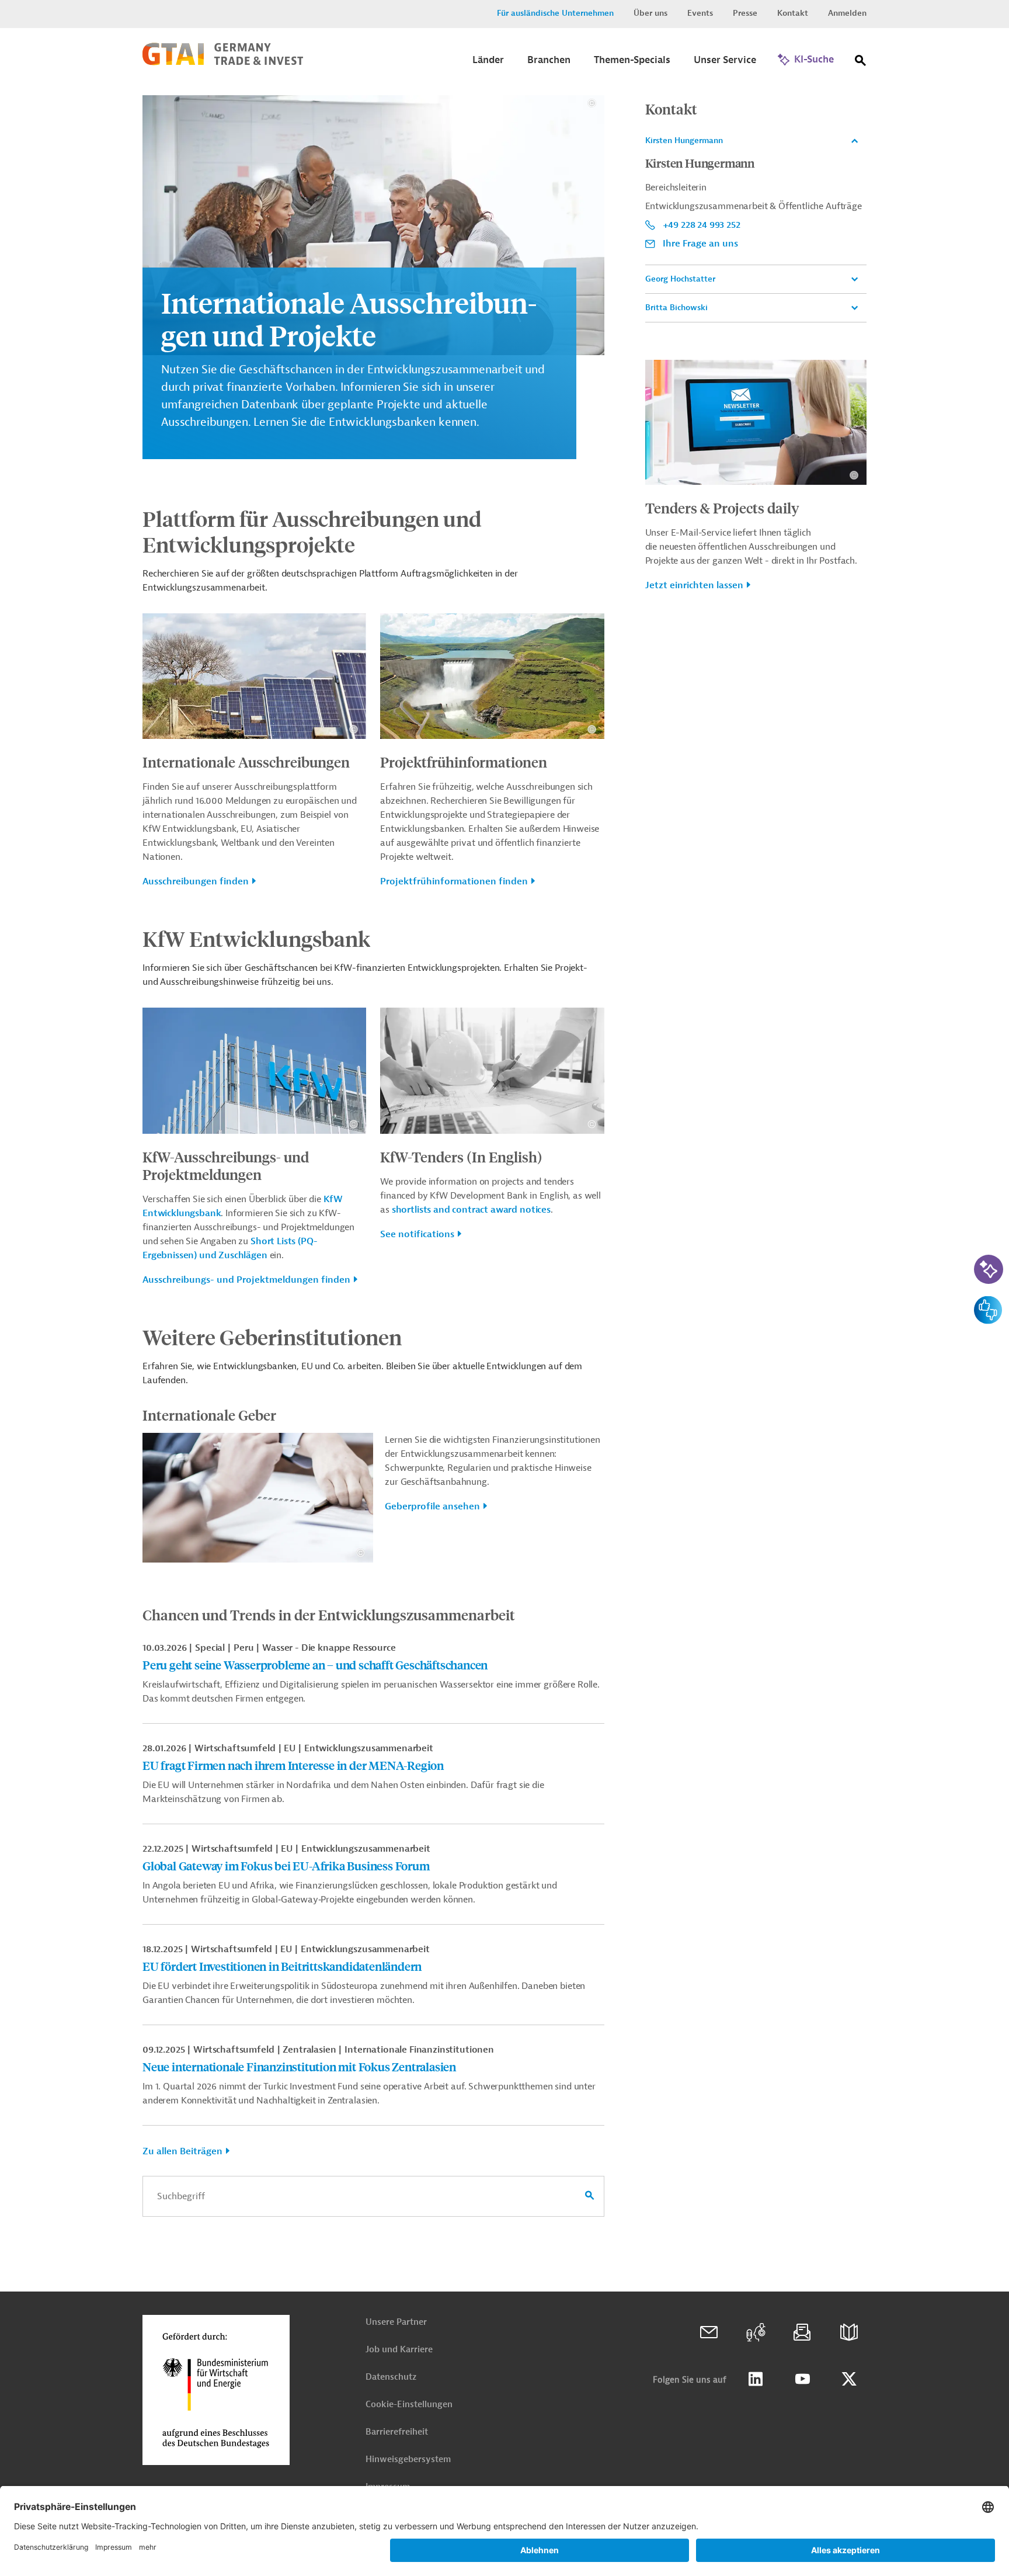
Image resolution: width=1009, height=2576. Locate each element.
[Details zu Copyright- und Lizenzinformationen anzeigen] (592, 103)
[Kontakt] (709, 2332)
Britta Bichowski (676, 308)
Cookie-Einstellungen (409, 2405)
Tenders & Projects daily (722, 508)
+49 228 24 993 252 (702, 225)
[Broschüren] (849, 2332)
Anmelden (847, 13)
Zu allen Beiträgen (182, 2151)
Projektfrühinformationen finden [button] (454, 881)
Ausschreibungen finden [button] (196, 881)
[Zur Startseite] (223, 63)
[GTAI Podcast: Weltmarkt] (756, 2332)
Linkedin (756, 2379)
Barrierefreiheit (397, 2432)
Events (700, 13)
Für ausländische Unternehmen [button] (555, 13)
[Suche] (861, 63)
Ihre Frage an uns (700, 244)
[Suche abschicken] (590, 2196)
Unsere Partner (396, 2322)
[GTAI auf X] (849, 2379)
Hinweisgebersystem (408, 2459)
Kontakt (793, 13)
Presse (745, 13)
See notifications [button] (417, 1234)
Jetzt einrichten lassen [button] (694, 585)
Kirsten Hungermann (684, 140)
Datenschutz (391, 2377)
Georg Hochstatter (680, 279)
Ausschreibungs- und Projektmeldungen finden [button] (246, 1280)
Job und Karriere (399, 2350)
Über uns (650, 13)
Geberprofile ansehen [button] (432, 1506)
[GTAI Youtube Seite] (802, 2379)
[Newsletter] (802, 2332)
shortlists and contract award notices (471, 1210)
